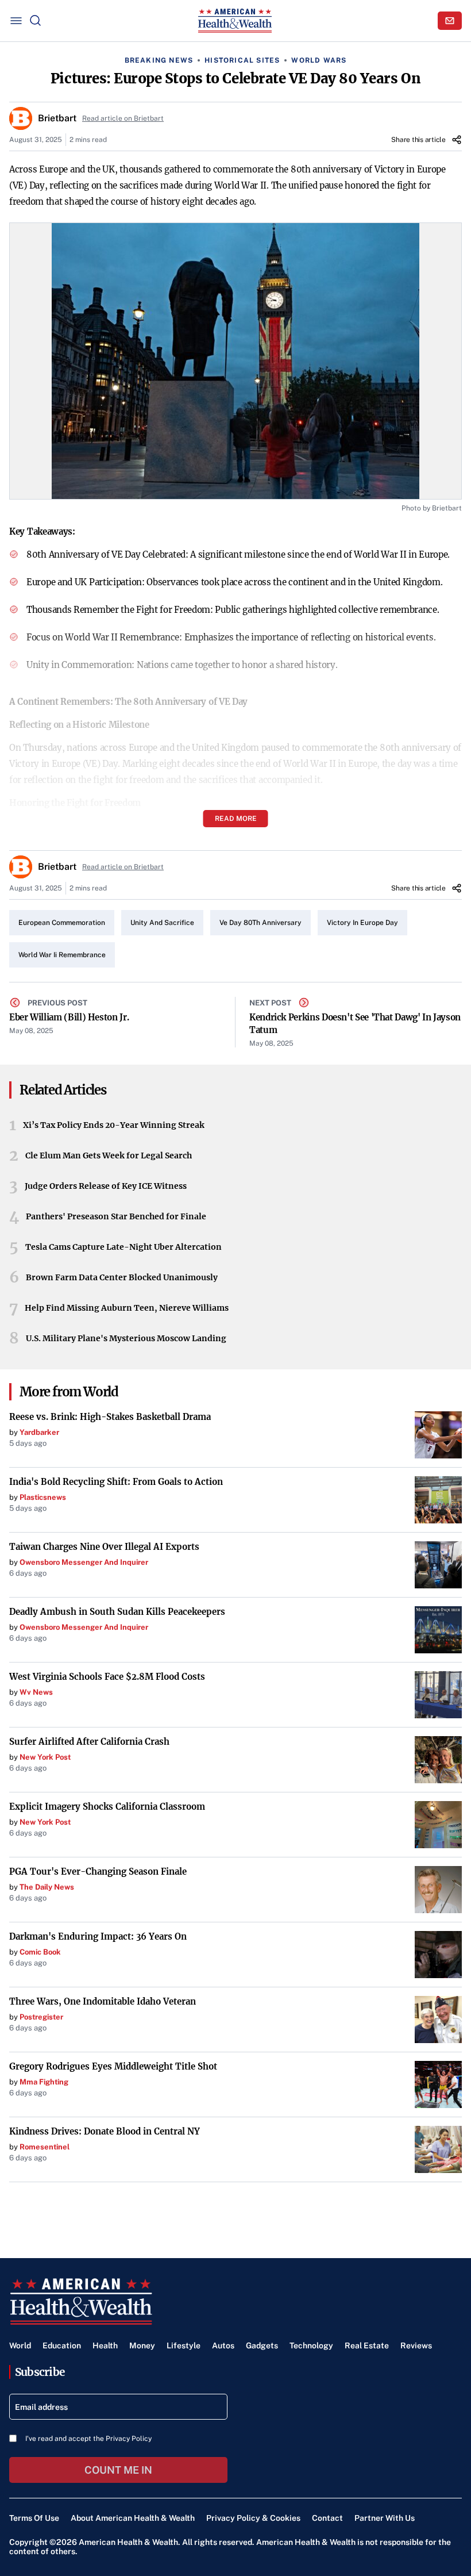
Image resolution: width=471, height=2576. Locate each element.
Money (142, 2345)
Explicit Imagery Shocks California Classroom (107, 1807)
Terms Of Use (34, 2518)
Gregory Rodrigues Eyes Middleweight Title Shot (113, 2066)
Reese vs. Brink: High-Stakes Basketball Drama (110, 1417)
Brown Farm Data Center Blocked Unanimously (122, 1277)
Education (62, 2345)
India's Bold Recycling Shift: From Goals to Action (116, 1482)
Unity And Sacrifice (162, 923)
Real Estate (367, 2345)
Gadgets (262, 2345)
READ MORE (236, 819)
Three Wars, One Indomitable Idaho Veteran (103, 2001)
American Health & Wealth (128, 2542)
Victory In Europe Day (362, 923)
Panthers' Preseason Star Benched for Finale (116, 1216)
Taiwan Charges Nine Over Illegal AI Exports (104, 1547)
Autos (223, 2345)
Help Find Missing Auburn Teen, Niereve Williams (127, 1308)
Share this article (418, 140)
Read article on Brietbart (123, 118)
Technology (311, 2345)
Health (105, 2345)
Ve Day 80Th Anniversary (260, 923)
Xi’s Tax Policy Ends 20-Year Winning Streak (114, 1125)
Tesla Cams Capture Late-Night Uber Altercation (123, 1247)
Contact (327, 2518)
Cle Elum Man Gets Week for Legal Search (109, 1155)
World (20, 2345)
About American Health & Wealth (133, 2518)
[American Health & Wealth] (235, 21)
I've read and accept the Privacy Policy (88, 2439)
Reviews (416, 2345)
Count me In (118, 2470)
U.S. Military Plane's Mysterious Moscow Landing (126, 1338)
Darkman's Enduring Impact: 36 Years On (98, 1936)
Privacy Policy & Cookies (253, 2518)
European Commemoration (62, 923)
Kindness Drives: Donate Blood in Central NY (105, 2131)
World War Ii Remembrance (62, 955)
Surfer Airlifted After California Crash (89, 1742)
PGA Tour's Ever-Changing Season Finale (98, 1871)
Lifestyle (184, 2345)
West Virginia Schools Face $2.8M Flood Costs (107, 1677)
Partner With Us (385, 2518)
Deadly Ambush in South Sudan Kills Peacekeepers (117, 1612)
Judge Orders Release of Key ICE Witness (106, 1186)
